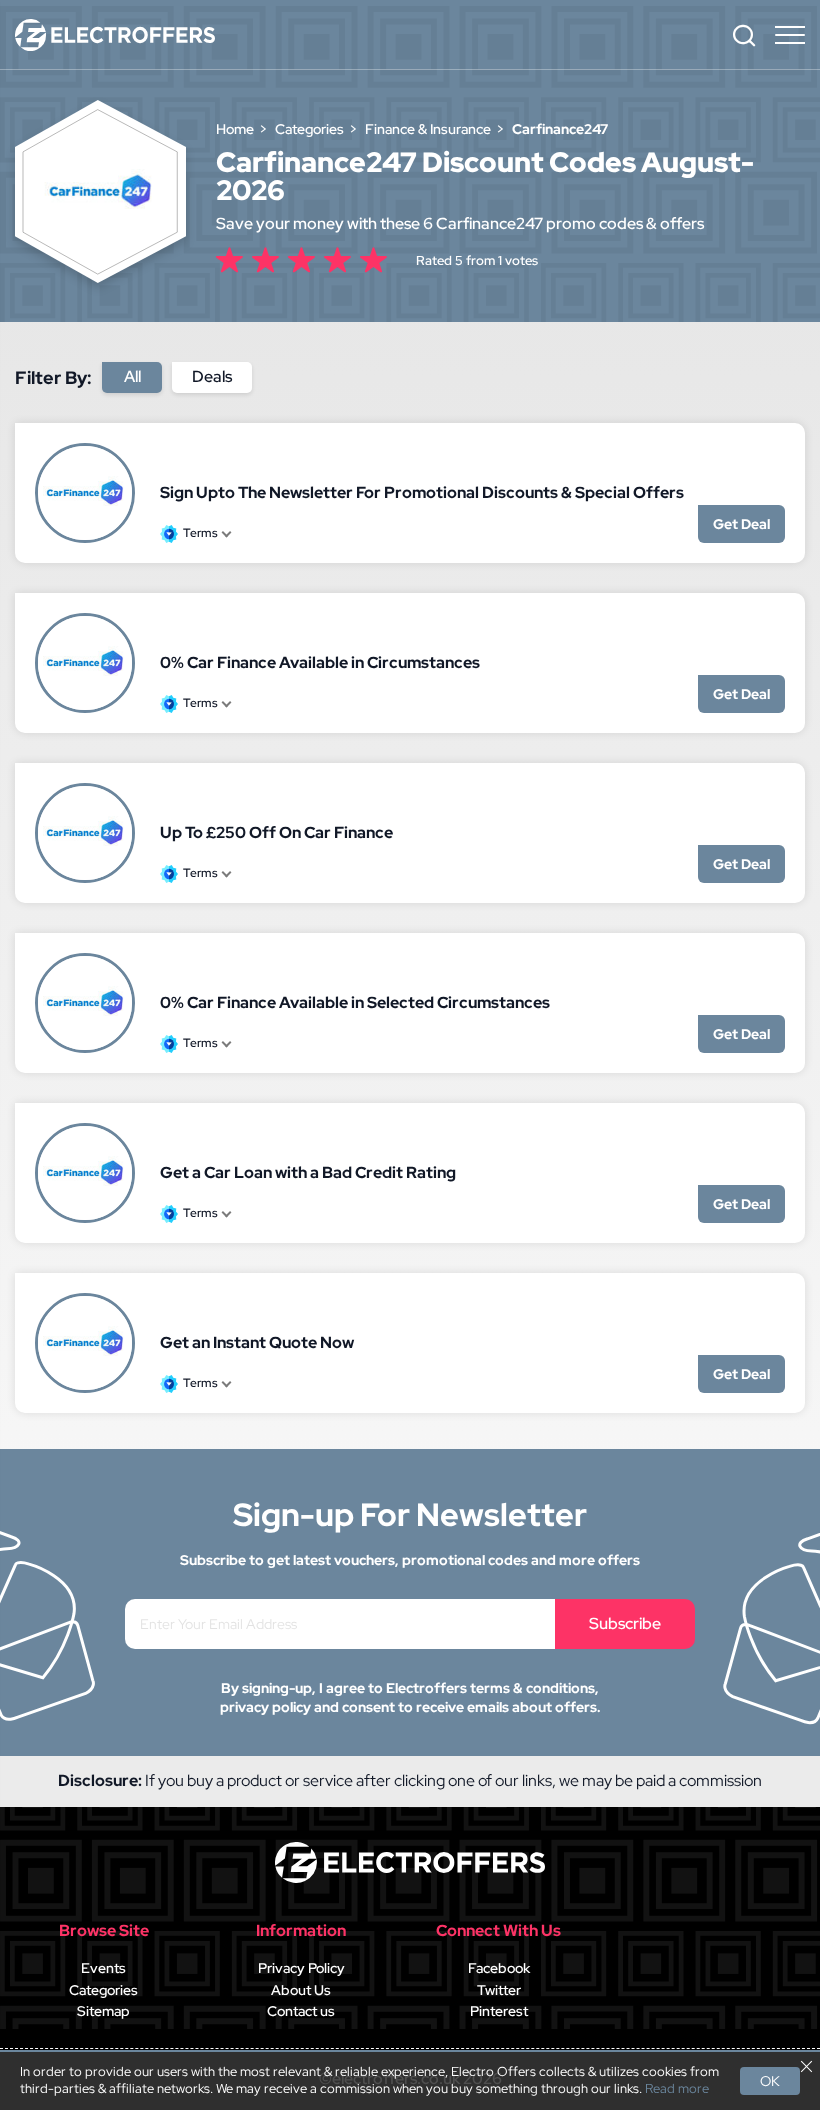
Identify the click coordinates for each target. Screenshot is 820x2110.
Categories (103, 1990)
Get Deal (741, 524)
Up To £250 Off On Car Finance (276, 832)
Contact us (301, 2011)
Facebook (499, 1968)
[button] (744, 35)
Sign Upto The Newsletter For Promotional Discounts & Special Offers (422, 492)
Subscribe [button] (625, 1623)
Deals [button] (212, 376)
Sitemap (103, 2011)
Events (103, 1968)
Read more (677, 2089)
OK (770, 2081)
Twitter (499, 1990)
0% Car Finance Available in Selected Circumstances (355, 1002)
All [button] (132, 376)
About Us (301, 1990)
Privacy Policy (301, 1968)
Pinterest (499, 2011)
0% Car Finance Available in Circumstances (320, 662)
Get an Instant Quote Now (257, 1342)
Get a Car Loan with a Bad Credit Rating (308, 1172)
